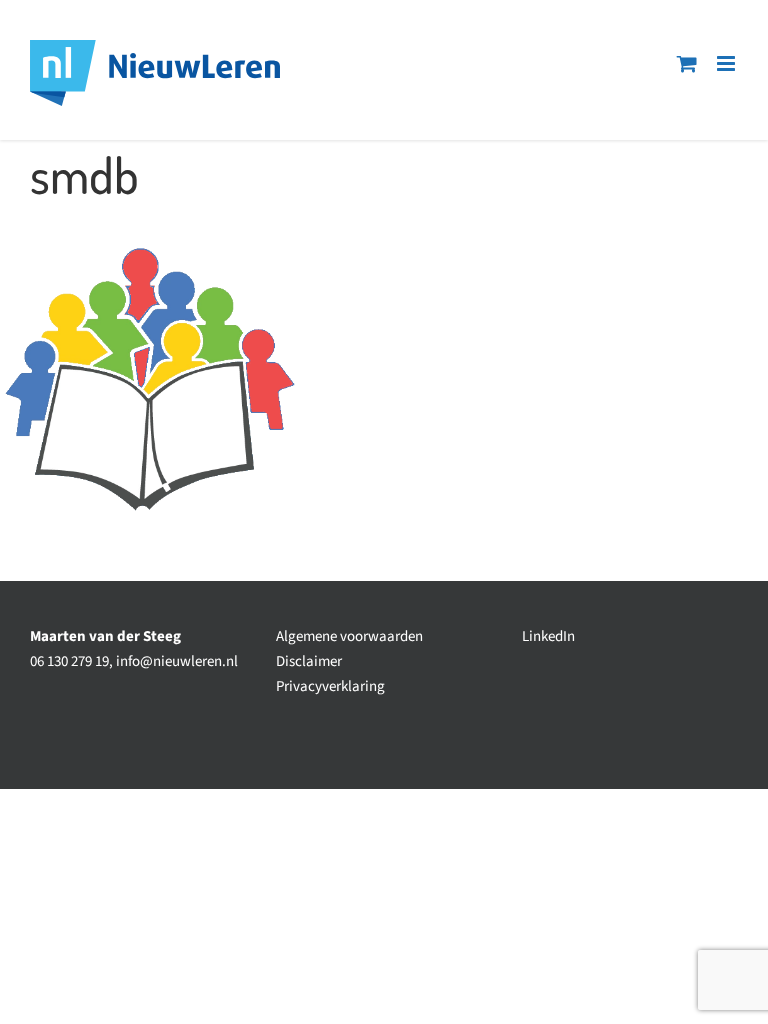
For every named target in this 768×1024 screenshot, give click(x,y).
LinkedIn (548, 636)
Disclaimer (309, 661)
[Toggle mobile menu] (727, 63)
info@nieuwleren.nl (177, 661)
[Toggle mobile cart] (687, 63)
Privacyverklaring (330, 686)
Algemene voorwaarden (349, 636)
